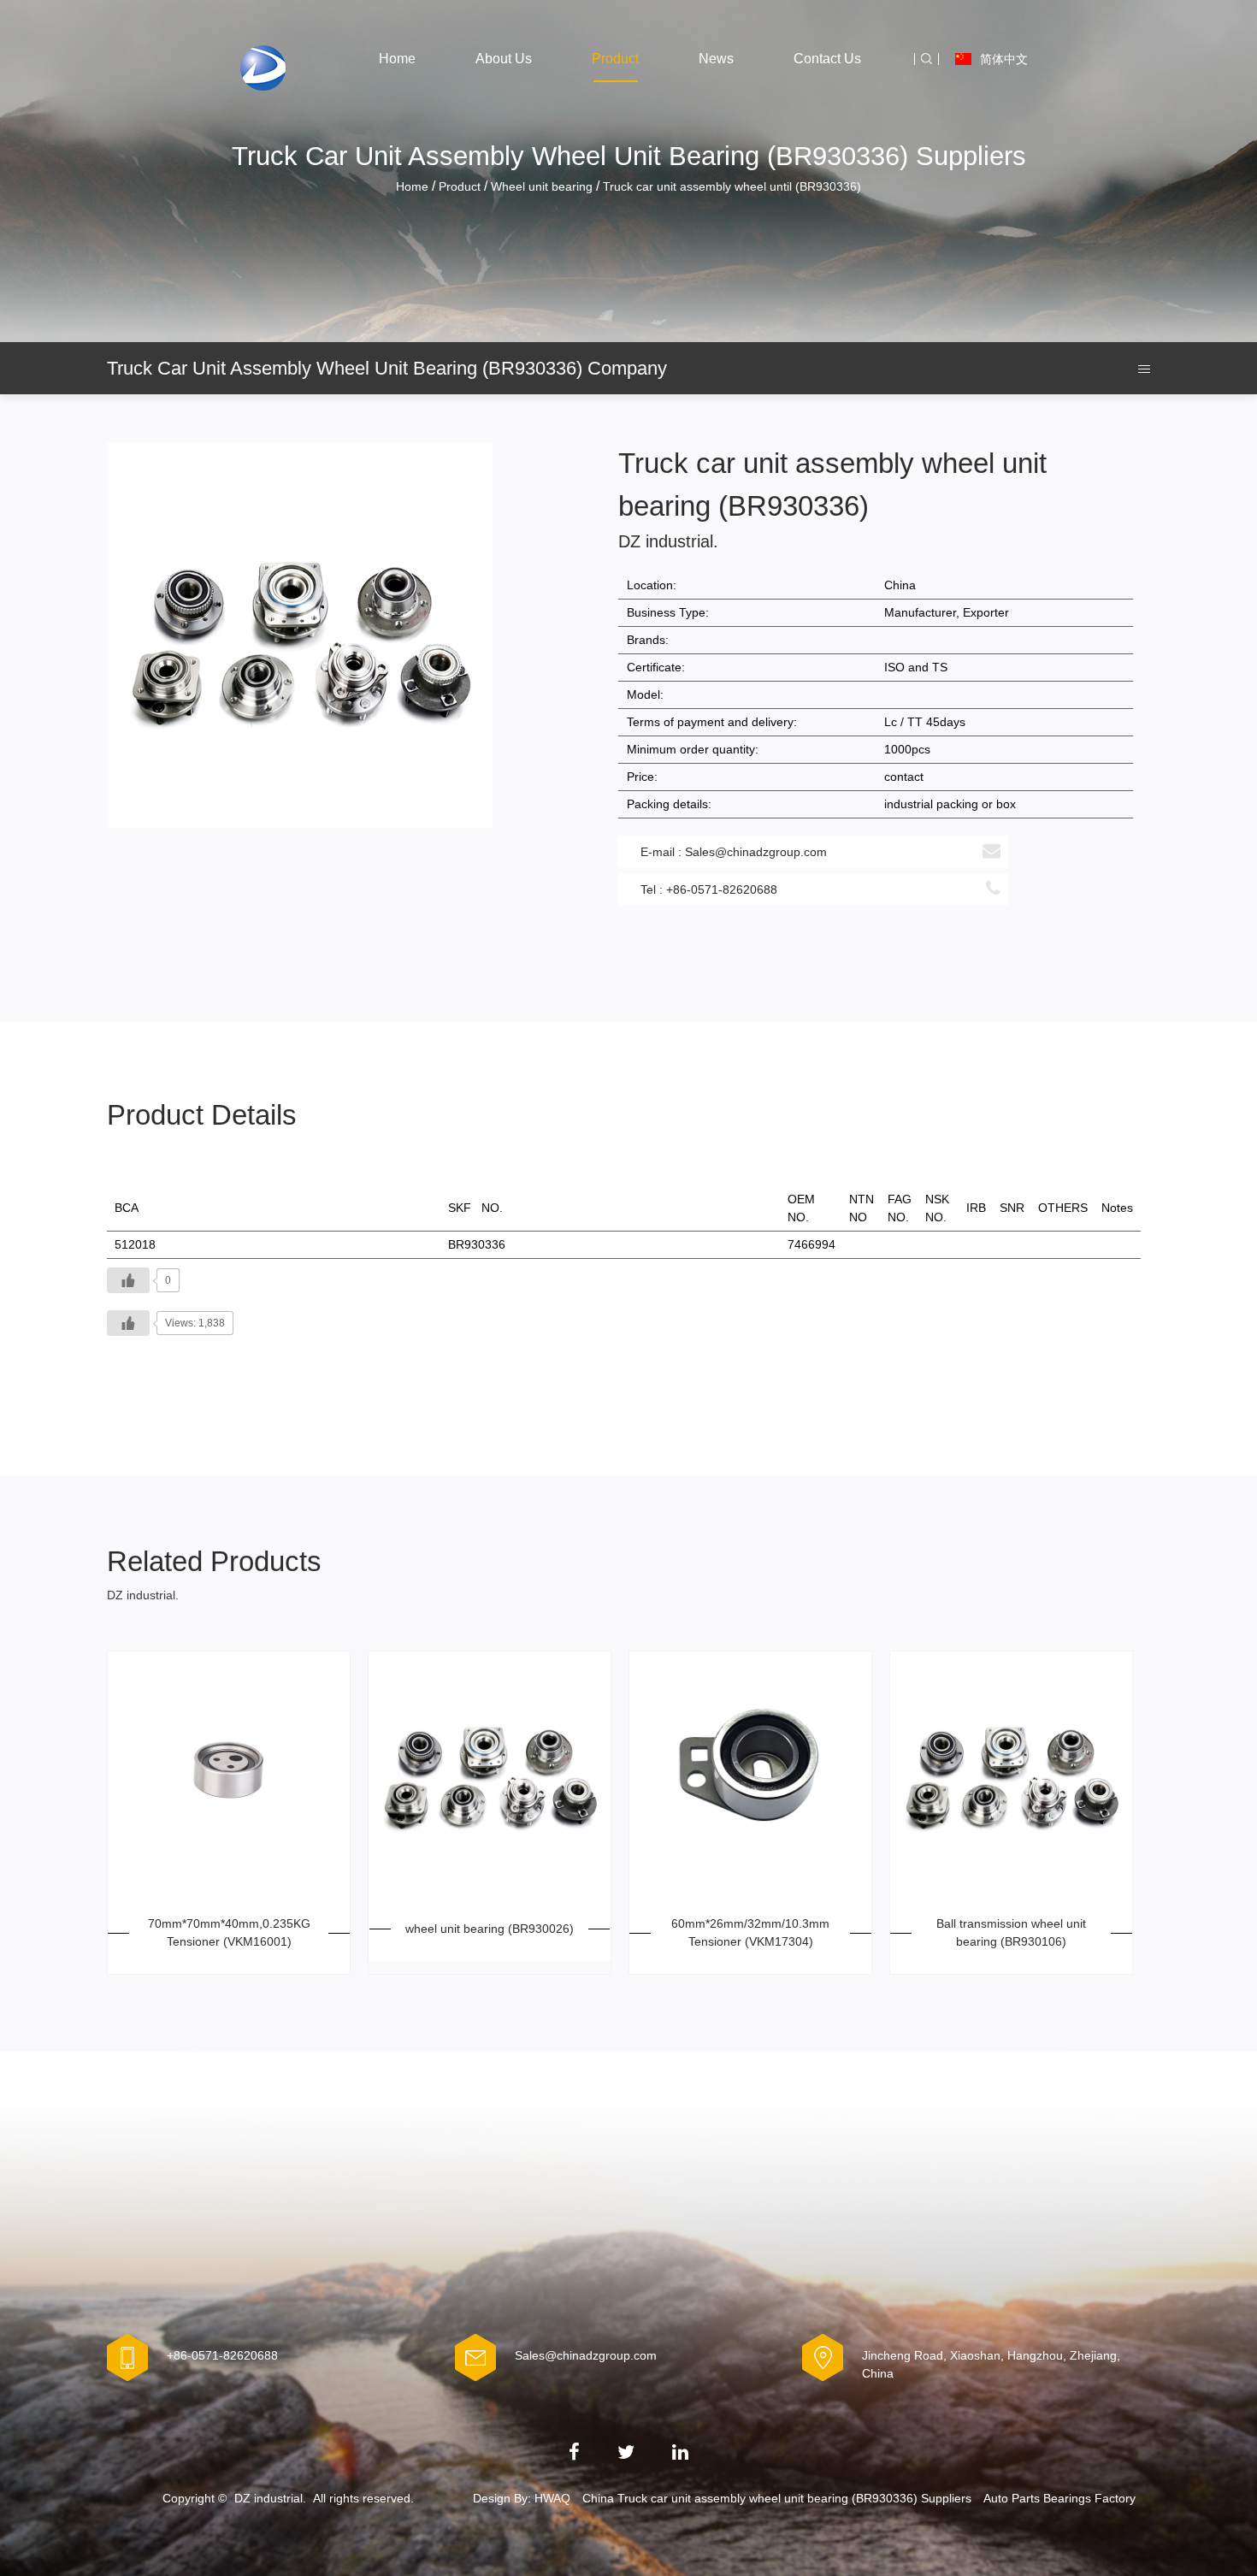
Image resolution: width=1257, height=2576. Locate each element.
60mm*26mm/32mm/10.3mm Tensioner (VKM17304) (750, 1932)
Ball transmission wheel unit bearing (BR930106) (1011, 1932)
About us (504, 59)
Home (397, 59)
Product (615, 59)
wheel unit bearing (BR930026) (490, 1929)
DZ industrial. (270, 2498)
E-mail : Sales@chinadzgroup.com (734, 852)
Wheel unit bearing (542, 186)
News (716, 59)
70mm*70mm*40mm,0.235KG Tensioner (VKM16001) (229, 1932)
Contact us (827, 59)
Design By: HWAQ (522, 2498)
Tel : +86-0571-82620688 (709, 889)
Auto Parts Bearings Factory (1059, 2498)
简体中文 (1004, 59)
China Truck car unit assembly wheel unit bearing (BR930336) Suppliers (777, 2498)
